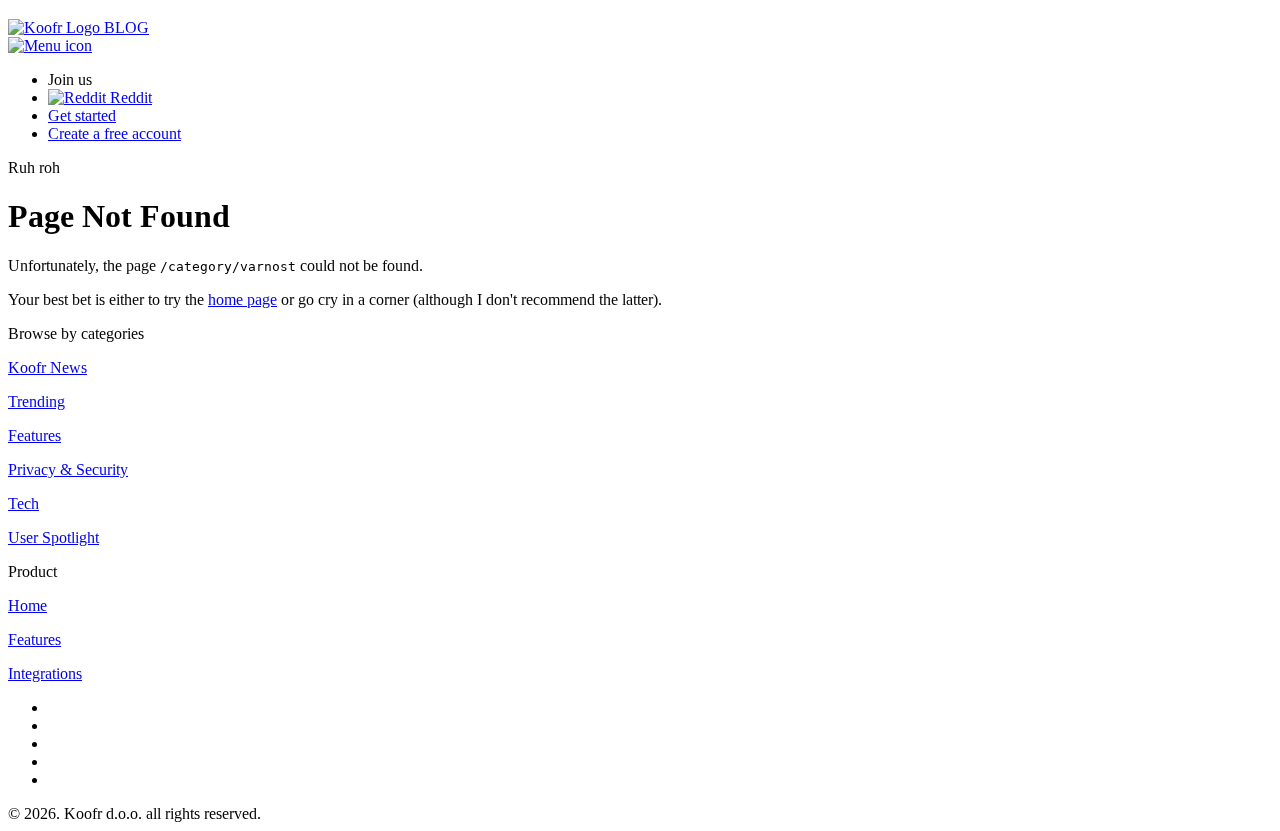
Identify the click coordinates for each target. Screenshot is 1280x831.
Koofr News (47, 367)
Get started (82, 115)
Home (27, 605)
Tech (23, 503)
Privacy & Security (68, 469)
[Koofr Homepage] (56, 27)
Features (34, 435)
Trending (36, 401)
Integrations (45, 673)
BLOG (126, 27)
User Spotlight (53, 537)
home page (242, 299)
